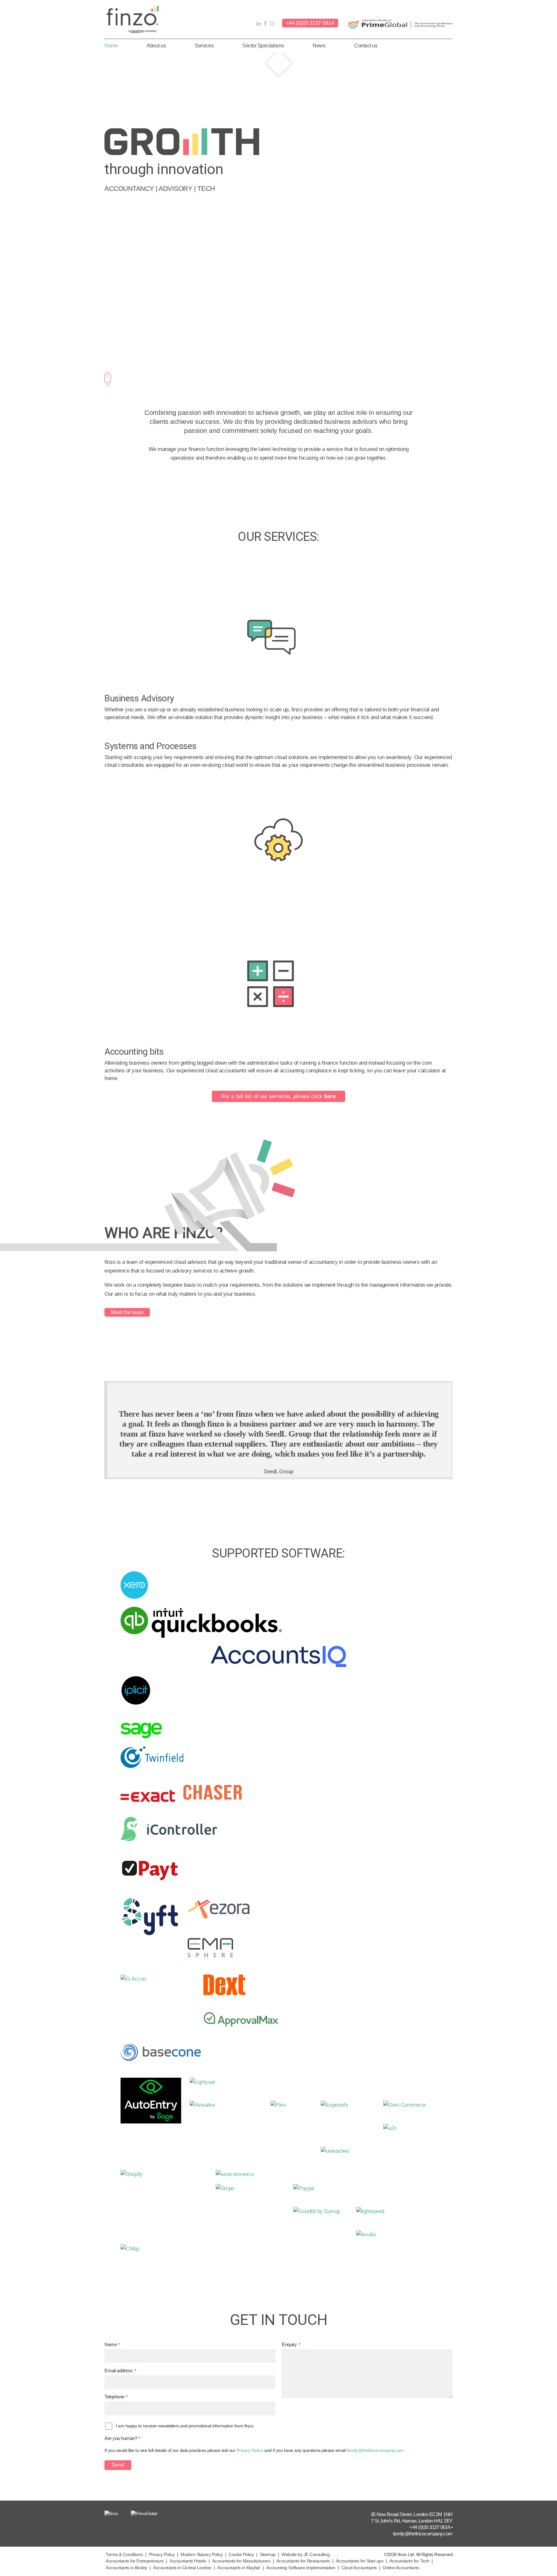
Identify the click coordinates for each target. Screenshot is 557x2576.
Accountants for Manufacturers (241, 2561)
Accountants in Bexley (127, 2568)
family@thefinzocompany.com (375, 2450)
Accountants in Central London (182, 2568)
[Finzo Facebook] (264, 24)
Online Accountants (401, 2568)
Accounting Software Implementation (301, 2568)
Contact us (366, 46)
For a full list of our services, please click (278, 1096)
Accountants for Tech (409, 2561)
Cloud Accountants (359, 2568)
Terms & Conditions (124, 2555)
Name (112, 2344)
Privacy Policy (162, 2555)
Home (111, 46)
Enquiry (291, 2344)
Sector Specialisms (263, 46)
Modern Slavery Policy (202, 2555)
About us (156, 46)
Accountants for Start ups (360, 2561)
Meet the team (127, 1312)
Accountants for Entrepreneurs (135, 2561)
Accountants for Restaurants (303, 2561)
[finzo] (133, 19)
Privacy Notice (250, 2450)
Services (204, 46)
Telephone (116, 2397)
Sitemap (268, 2555)
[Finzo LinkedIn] (258, 24)
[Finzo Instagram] (271, 24)
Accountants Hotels (188, 2561)
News (319, 46)
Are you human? (122, 2438)
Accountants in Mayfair (239, 2568)
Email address (120, 2371)
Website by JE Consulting (305, 2555)
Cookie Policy (241, 2555)
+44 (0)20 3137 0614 (310, 23)
